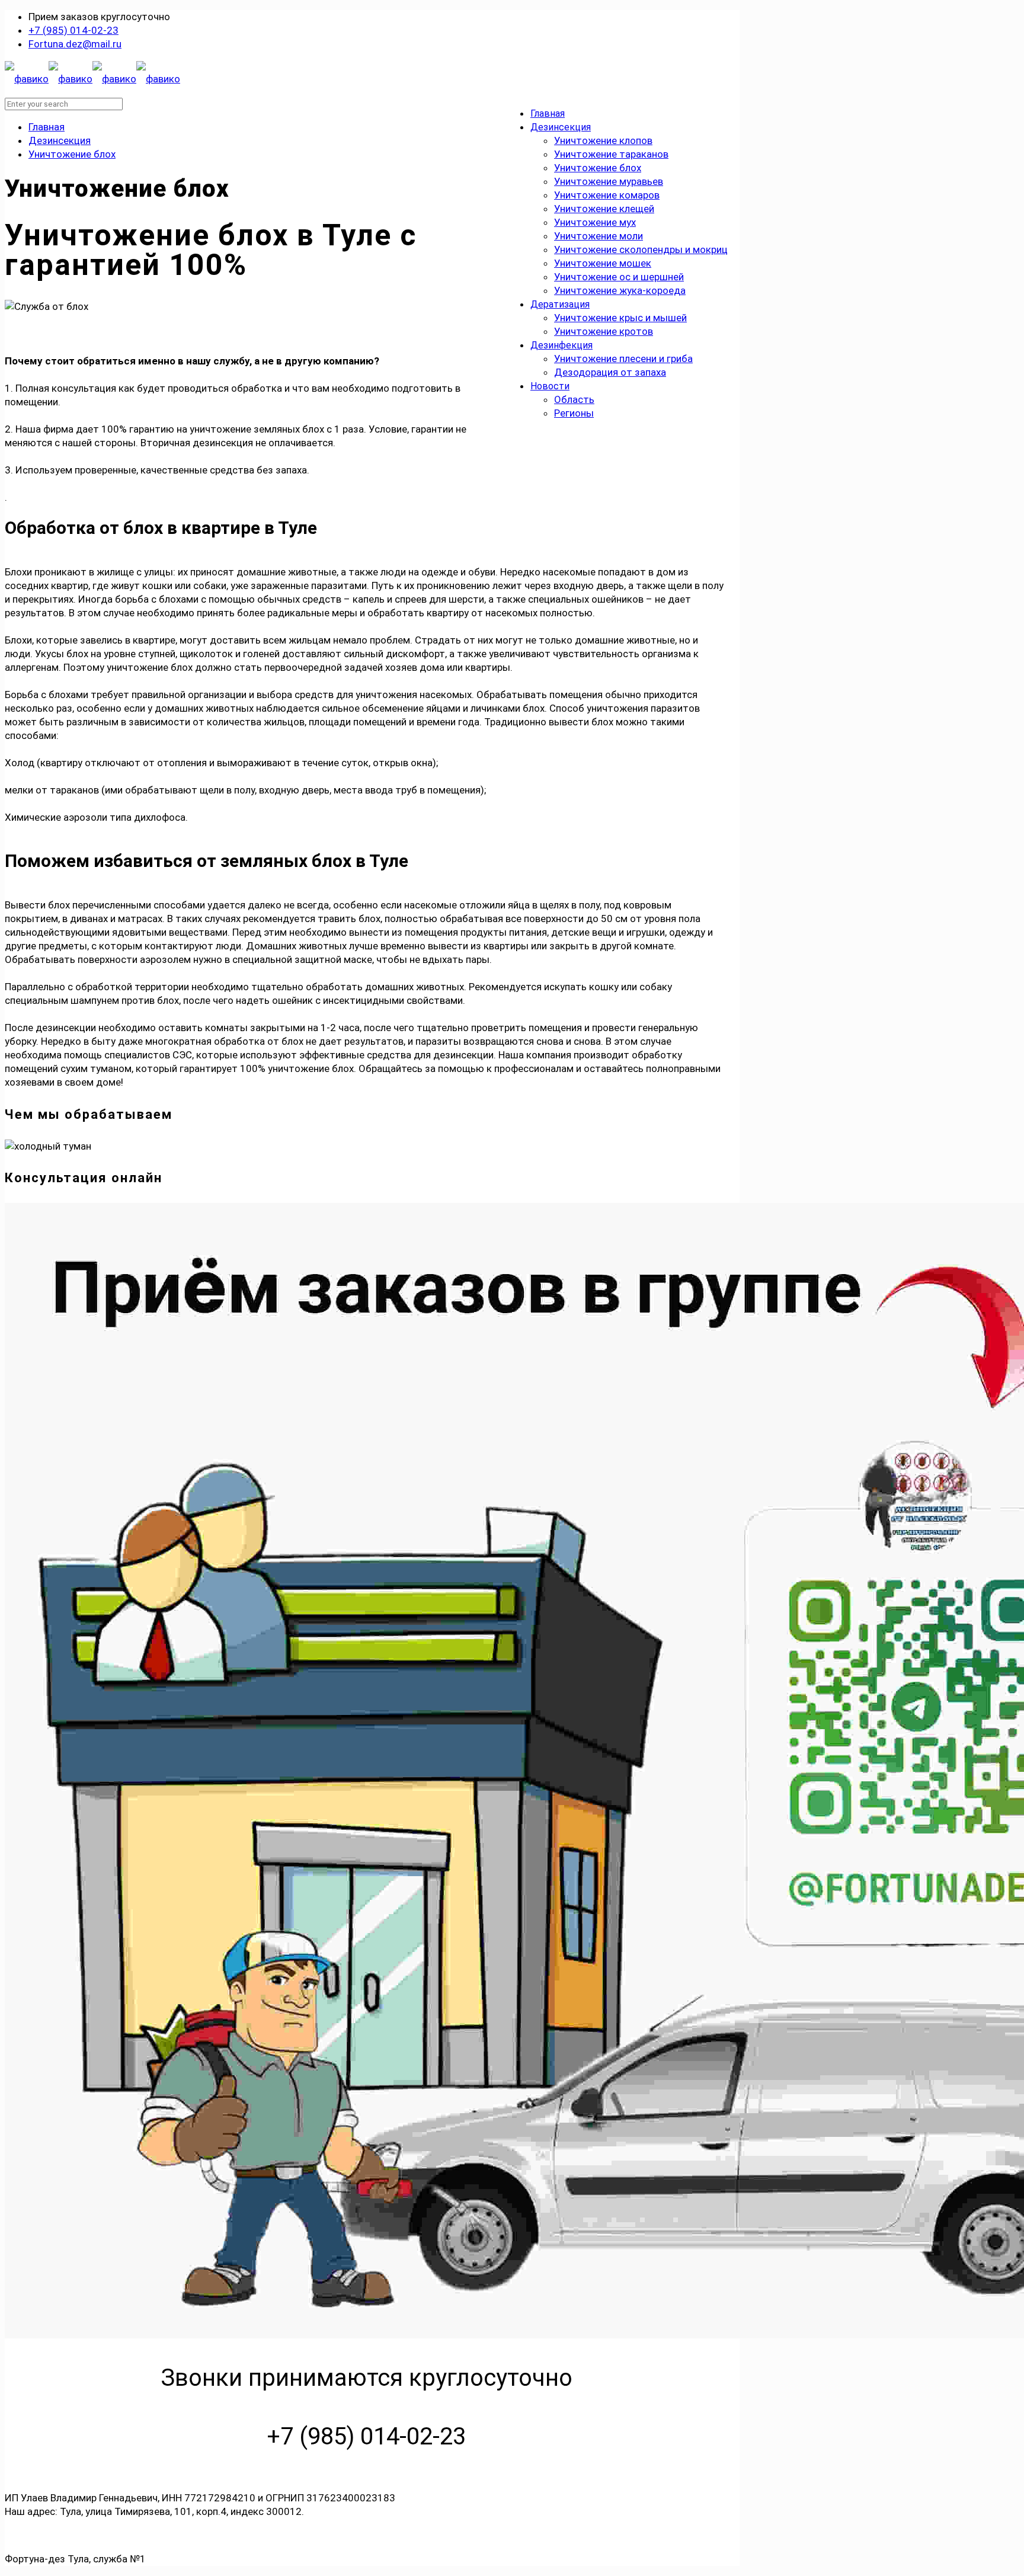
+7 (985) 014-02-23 (73, 30)
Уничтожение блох (72, 154)
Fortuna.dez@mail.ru (75, 44)
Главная (47, 127)
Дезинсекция (60, 140)
